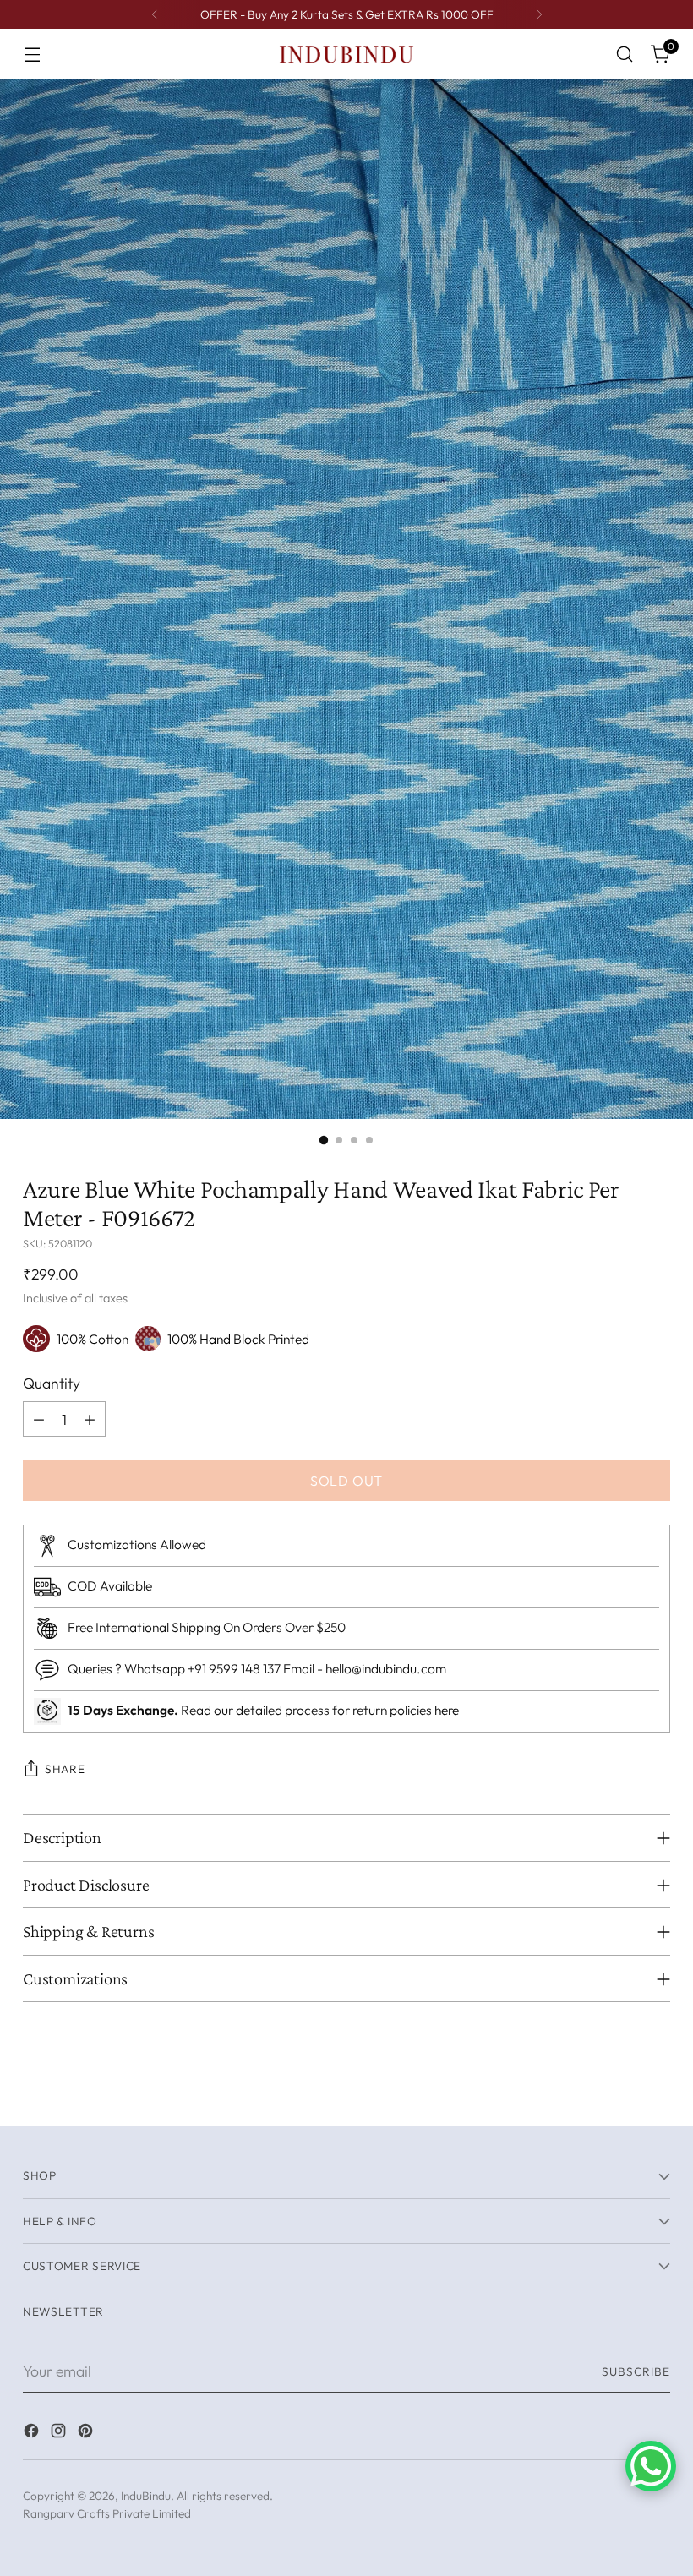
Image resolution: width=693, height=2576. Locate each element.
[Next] (539, 14)
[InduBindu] (346, 54)
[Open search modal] (625, 55)
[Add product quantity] (90, 1419)
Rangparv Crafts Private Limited (107, 2513)
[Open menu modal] (32, 55)
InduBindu (146, 2496)
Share (65, 1769)
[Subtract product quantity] (39, 1419)
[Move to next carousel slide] (656, 2094)
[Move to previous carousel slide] (617, 2095)
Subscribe (636, 2371)
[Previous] (155, 14)
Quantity (52, 1383)
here (447, 1710)
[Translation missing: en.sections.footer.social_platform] (33, 2434)
